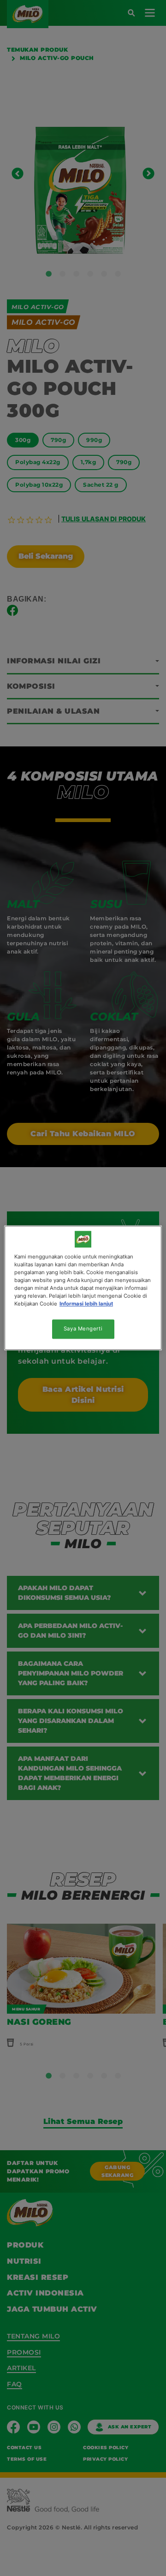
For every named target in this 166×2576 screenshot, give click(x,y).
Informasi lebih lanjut (86, 1304)
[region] (83, 1288)
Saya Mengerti (83, 1329)
